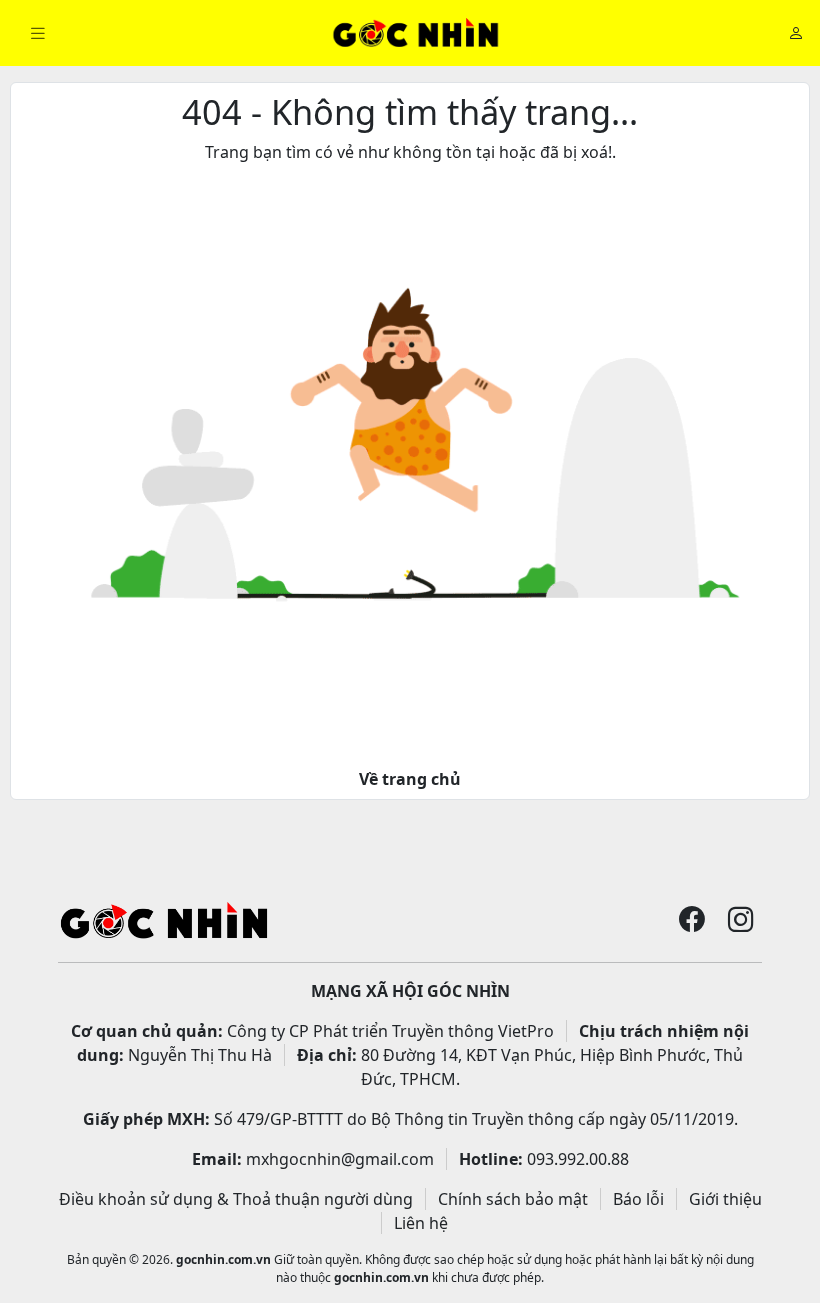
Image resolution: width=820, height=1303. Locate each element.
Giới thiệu (725, 1199)
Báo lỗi (638, 1199)
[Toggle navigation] (38, 33)
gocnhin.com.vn (223, 1259)
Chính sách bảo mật (513, 1199)
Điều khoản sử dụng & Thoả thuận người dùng (236, 1199)
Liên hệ (421, 1223)
